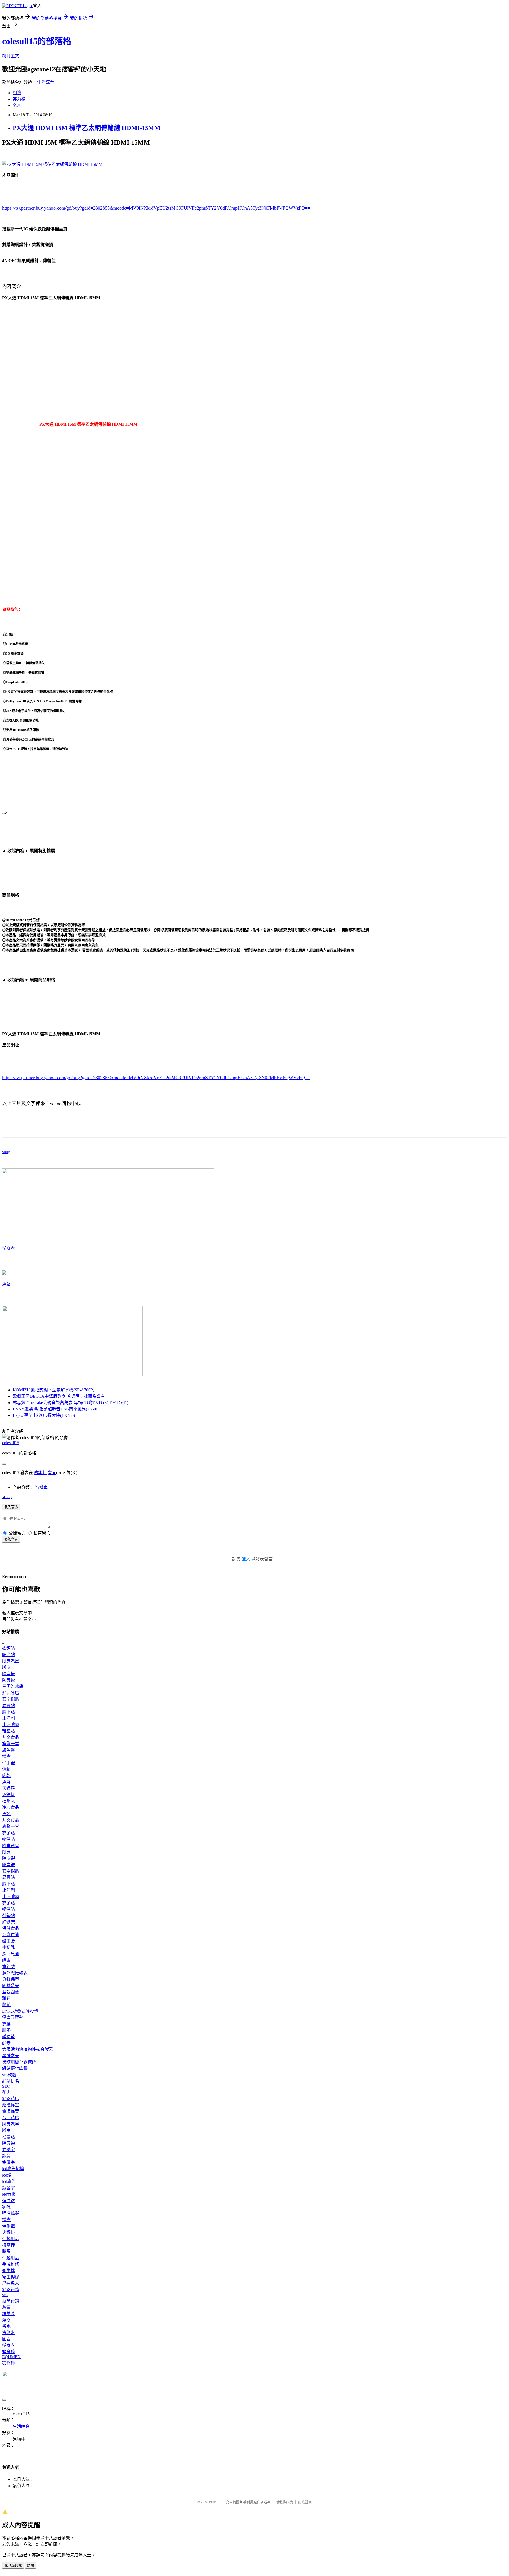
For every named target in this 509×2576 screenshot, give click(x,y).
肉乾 (6, 1776)
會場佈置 (11, 2111)
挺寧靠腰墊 (13, 2017)
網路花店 (11, 2099)
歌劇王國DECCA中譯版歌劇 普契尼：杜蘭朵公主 (59, 1396)
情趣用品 (11, 2239)
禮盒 (6, 1756)
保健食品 (11, 1928)
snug (6, 1152)
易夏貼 (8, 1706)
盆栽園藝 (11, 1992)
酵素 (6, 1960)
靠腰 (6, 2024)
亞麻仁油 (11, 1935)
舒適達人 (11, 2283)
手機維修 (11, 2264)
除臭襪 (8, 1674)
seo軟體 (9, 2075)
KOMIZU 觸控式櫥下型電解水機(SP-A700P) (53, 1390)
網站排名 (11, 2081)
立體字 (8, 2150)
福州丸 (8, 1801)
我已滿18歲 (13, 2566)
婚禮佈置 (11, 2105)
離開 (30, 2566)
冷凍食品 (11, 1807)
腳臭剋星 (11, 1661)
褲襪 (6, 2207)
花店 (6, 2092)
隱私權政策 (284, 2502)
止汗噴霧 (11, 1725)
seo (5, 2295)
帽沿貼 (8, 1655)
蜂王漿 (8, 1941)
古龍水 (8, 2333)
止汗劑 (8, 1718)
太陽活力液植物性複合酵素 (28, 2049)
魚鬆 (6, 1284)
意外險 (8, 1967)
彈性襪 (8, 2201)
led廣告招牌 (13, 2169)
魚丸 (6, 1782)
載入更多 (11, 1507)
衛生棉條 (11, 2277)
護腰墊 (8, 2037)
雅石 (6, 1998)
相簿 (17, 93)
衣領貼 (8, 1648)
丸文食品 (11, 1737)
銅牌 (6, 2156)
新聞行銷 (11, 2301)
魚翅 (6, 1814)
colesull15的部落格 (37, 41)
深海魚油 (11, 1954)
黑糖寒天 (11, 2056)
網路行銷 (11, 2290)
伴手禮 (8, 1763)
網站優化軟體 (15, 2068)
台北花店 (11, 2118)
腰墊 (6, 2030)
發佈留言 (11, 1539)
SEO (6, 2086)
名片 (17, 105)
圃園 (6, 2339)
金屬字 (8, 2162)
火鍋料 (8, 1795)
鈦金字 (8, 2188)
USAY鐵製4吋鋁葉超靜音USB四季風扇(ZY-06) (56, 1409)
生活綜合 (46, 82)
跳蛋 (6, 2251)
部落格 (19, 99)
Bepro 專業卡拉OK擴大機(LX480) (44, 1415)
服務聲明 (305, 2502)
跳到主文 (11, 56)
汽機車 (41, 1487)
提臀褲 (8, 2363)
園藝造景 (11, 1986)
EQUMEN (11, 2357)
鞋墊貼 (8, 1731)
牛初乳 (8, 1947)
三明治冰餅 (13, 1686)
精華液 (8, 2314)
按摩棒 (8, 2245)
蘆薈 (6, 2307)
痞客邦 (40, 1473)
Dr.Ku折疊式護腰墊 (20, 2011)
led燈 (7, 2175)
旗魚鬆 (8, 1750)
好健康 (8, 1922)
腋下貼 (8, 1712)
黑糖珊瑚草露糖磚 (19, 2062)
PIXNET (215, 2502)
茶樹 (6, 2320)
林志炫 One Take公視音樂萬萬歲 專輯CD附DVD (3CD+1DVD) (70, 1403)
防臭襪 (8, 1680)
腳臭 (6, 1667)
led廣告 (9, 2181)
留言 (52, 1473)
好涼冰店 (11, 1693)
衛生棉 (8, 2271)
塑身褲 (8, 2352)
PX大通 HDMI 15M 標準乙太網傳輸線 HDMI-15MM (87, 128)
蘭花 (6, 2005)
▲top (7, 1497)
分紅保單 (11, 1979)
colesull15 (11, 1443)
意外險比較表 (15, 1973)
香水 (6, 2326)
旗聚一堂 (11, 1744)
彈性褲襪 (11, 2213)
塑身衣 (8, 1248)
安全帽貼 (11, 1699)
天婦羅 (8, 1788)
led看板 (9, 2194)
